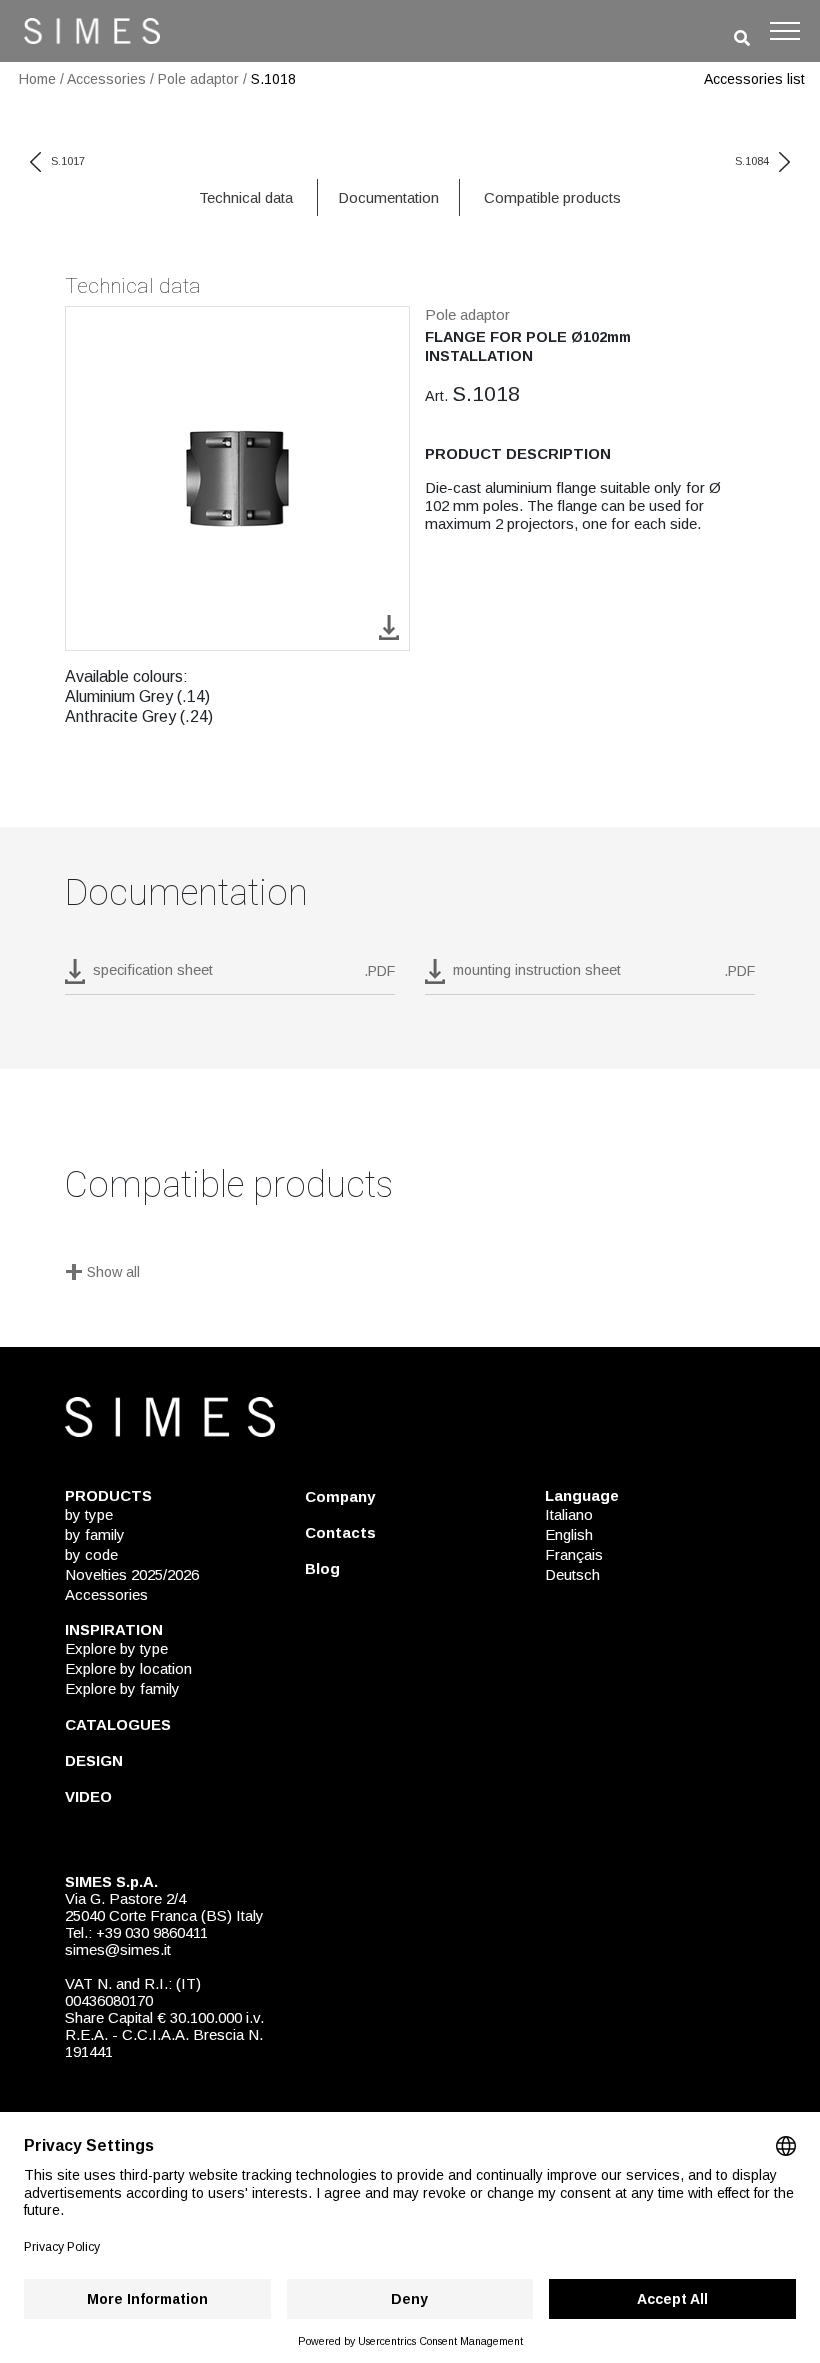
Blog (322, 1568)
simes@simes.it (118, 1949)
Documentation (388, 197)
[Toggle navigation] (785, 31)
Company (340, 1496)
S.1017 (68, 161)
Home (37, 79)
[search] (742, 38)
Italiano (569, 1514)
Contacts (340, 1532)
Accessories (106, 79)
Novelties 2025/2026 (132, 1574)
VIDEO (88, 1796)
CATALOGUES (118, 1724)
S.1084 (752, 161)
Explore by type (116, 1648)
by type (89, 1514)
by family (95, 1534)
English (569, 1534)
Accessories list (754, 79)
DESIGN (94, 1760)
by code (91, 1554)
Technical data (246, 197)
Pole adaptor (198, 79)
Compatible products (552, 197)
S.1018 (273, 79)
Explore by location (128, 1668)
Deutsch (572, 1574)
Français (574, 1554)
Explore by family (122, 1688)
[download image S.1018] (389, 626)
